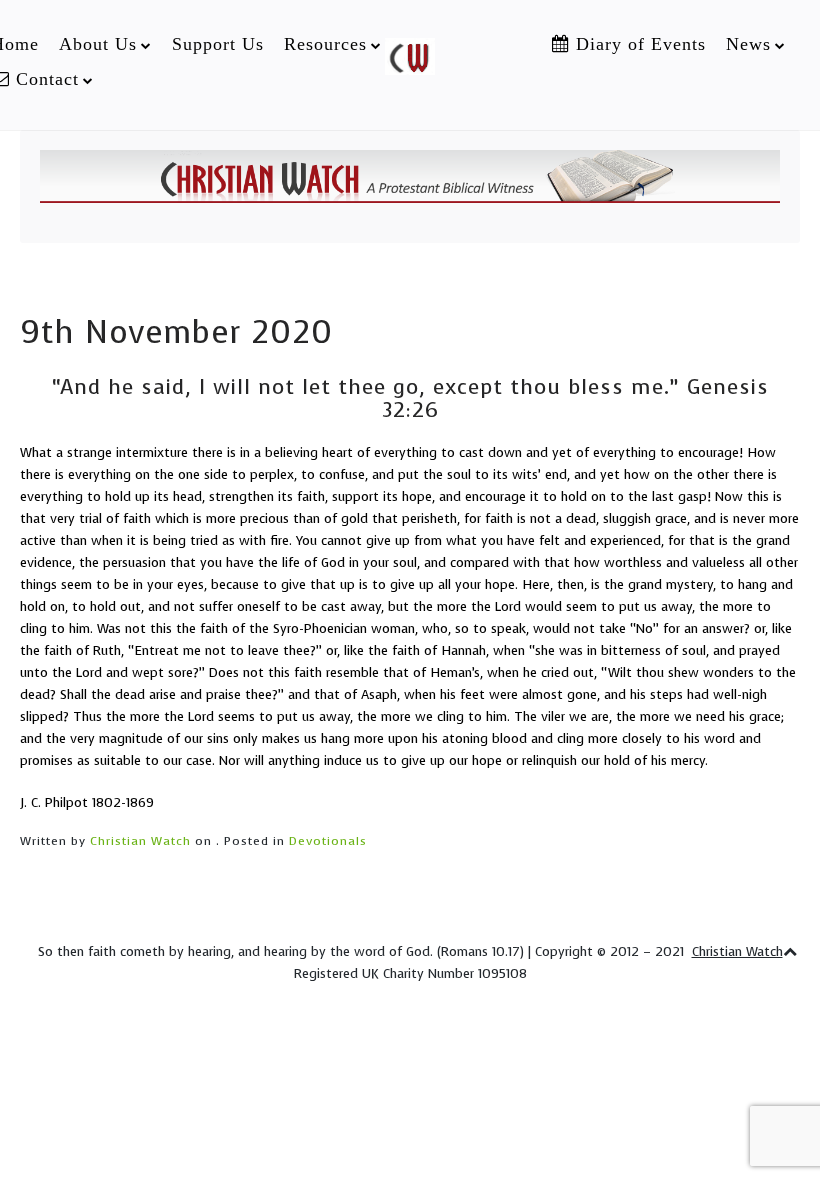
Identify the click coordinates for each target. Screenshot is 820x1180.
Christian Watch (140, 841)
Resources (325, 44)
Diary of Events (638, 44)
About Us (98, 44)
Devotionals (328, 841)
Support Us (218, 44)
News (748, 44)
